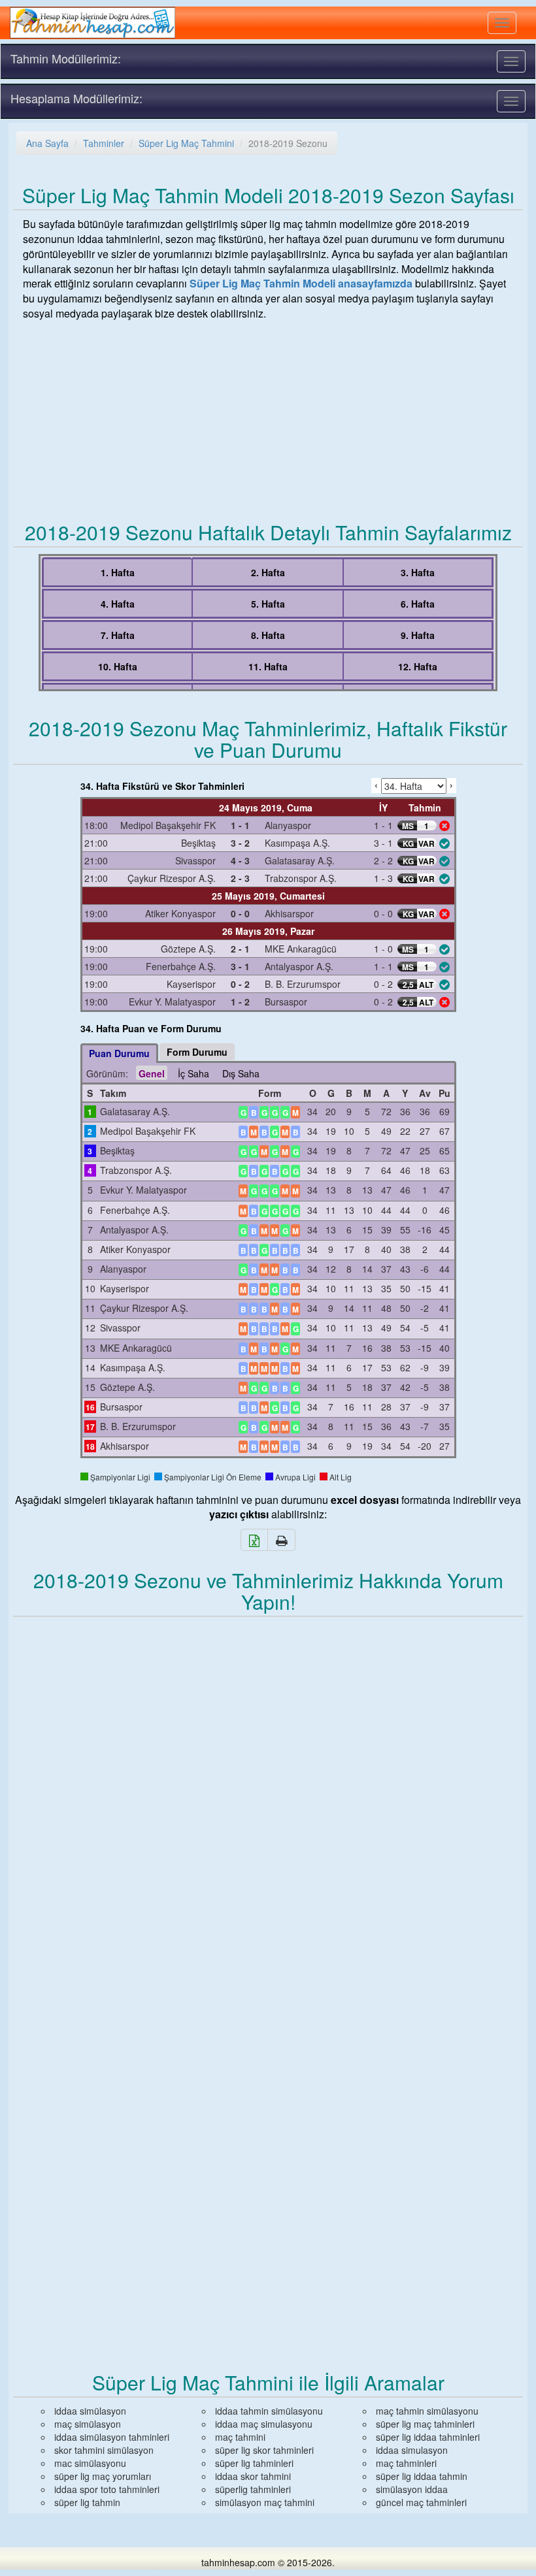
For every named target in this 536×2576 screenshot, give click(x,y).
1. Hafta (118, 572)
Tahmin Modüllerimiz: (66, 58)
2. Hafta (268, 572)
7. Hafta (118, 635)
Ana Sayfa (47, 143)
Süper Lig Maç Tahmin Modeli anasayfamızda (301, 283)
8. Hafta (268, 635)
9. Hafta (418, 635)
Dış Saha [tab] (241, 1073)
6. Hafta (418, 604)
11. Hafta (268, 666)
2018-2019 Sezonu (288, 143)
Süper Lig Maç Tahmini (186, 143)
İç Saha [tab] (193, 1073)
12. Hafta (418, 666)
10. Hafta (118, 666)
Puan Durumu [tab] (119, 1053)
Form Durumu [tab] (197, 1052)
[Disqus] (268, 1800)
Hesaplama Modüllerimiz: (76, 98)
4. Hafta (118, 604)
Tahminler (104, 143)
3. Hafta (418, 572)
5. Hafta (268, 604)
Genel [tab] (152, 1073)
